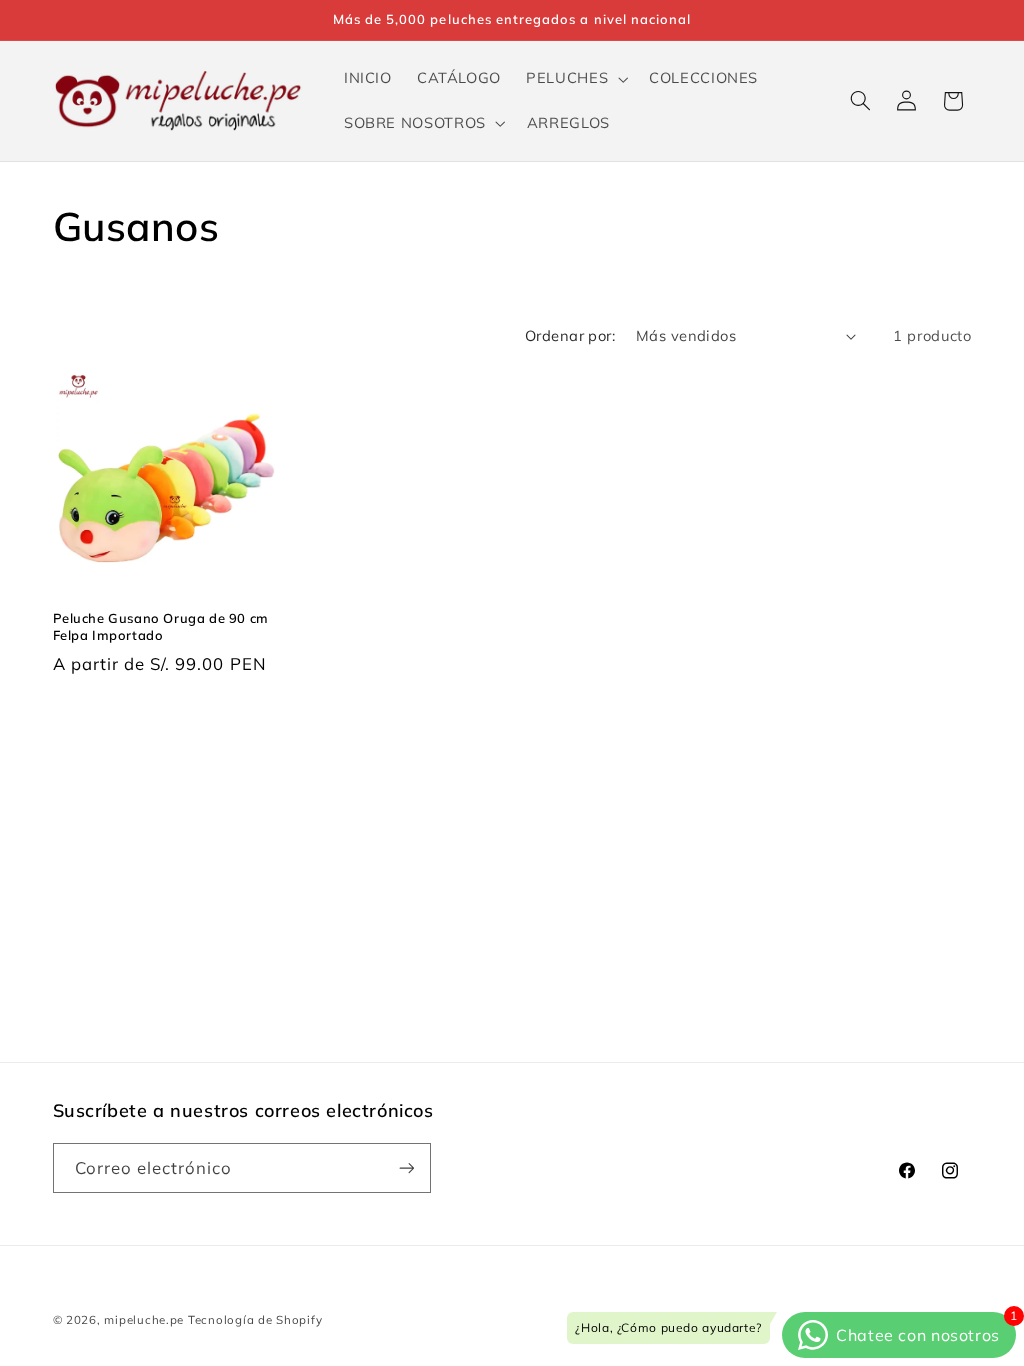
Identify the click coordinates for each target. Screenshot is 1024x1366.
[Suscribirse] (406, 1167)
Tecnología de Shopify (255, 1319)
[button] (575, 79)
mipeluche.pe (144, 1319)
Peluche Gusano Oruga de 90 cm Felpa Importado (161, 626)
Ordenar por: (570, 335)
